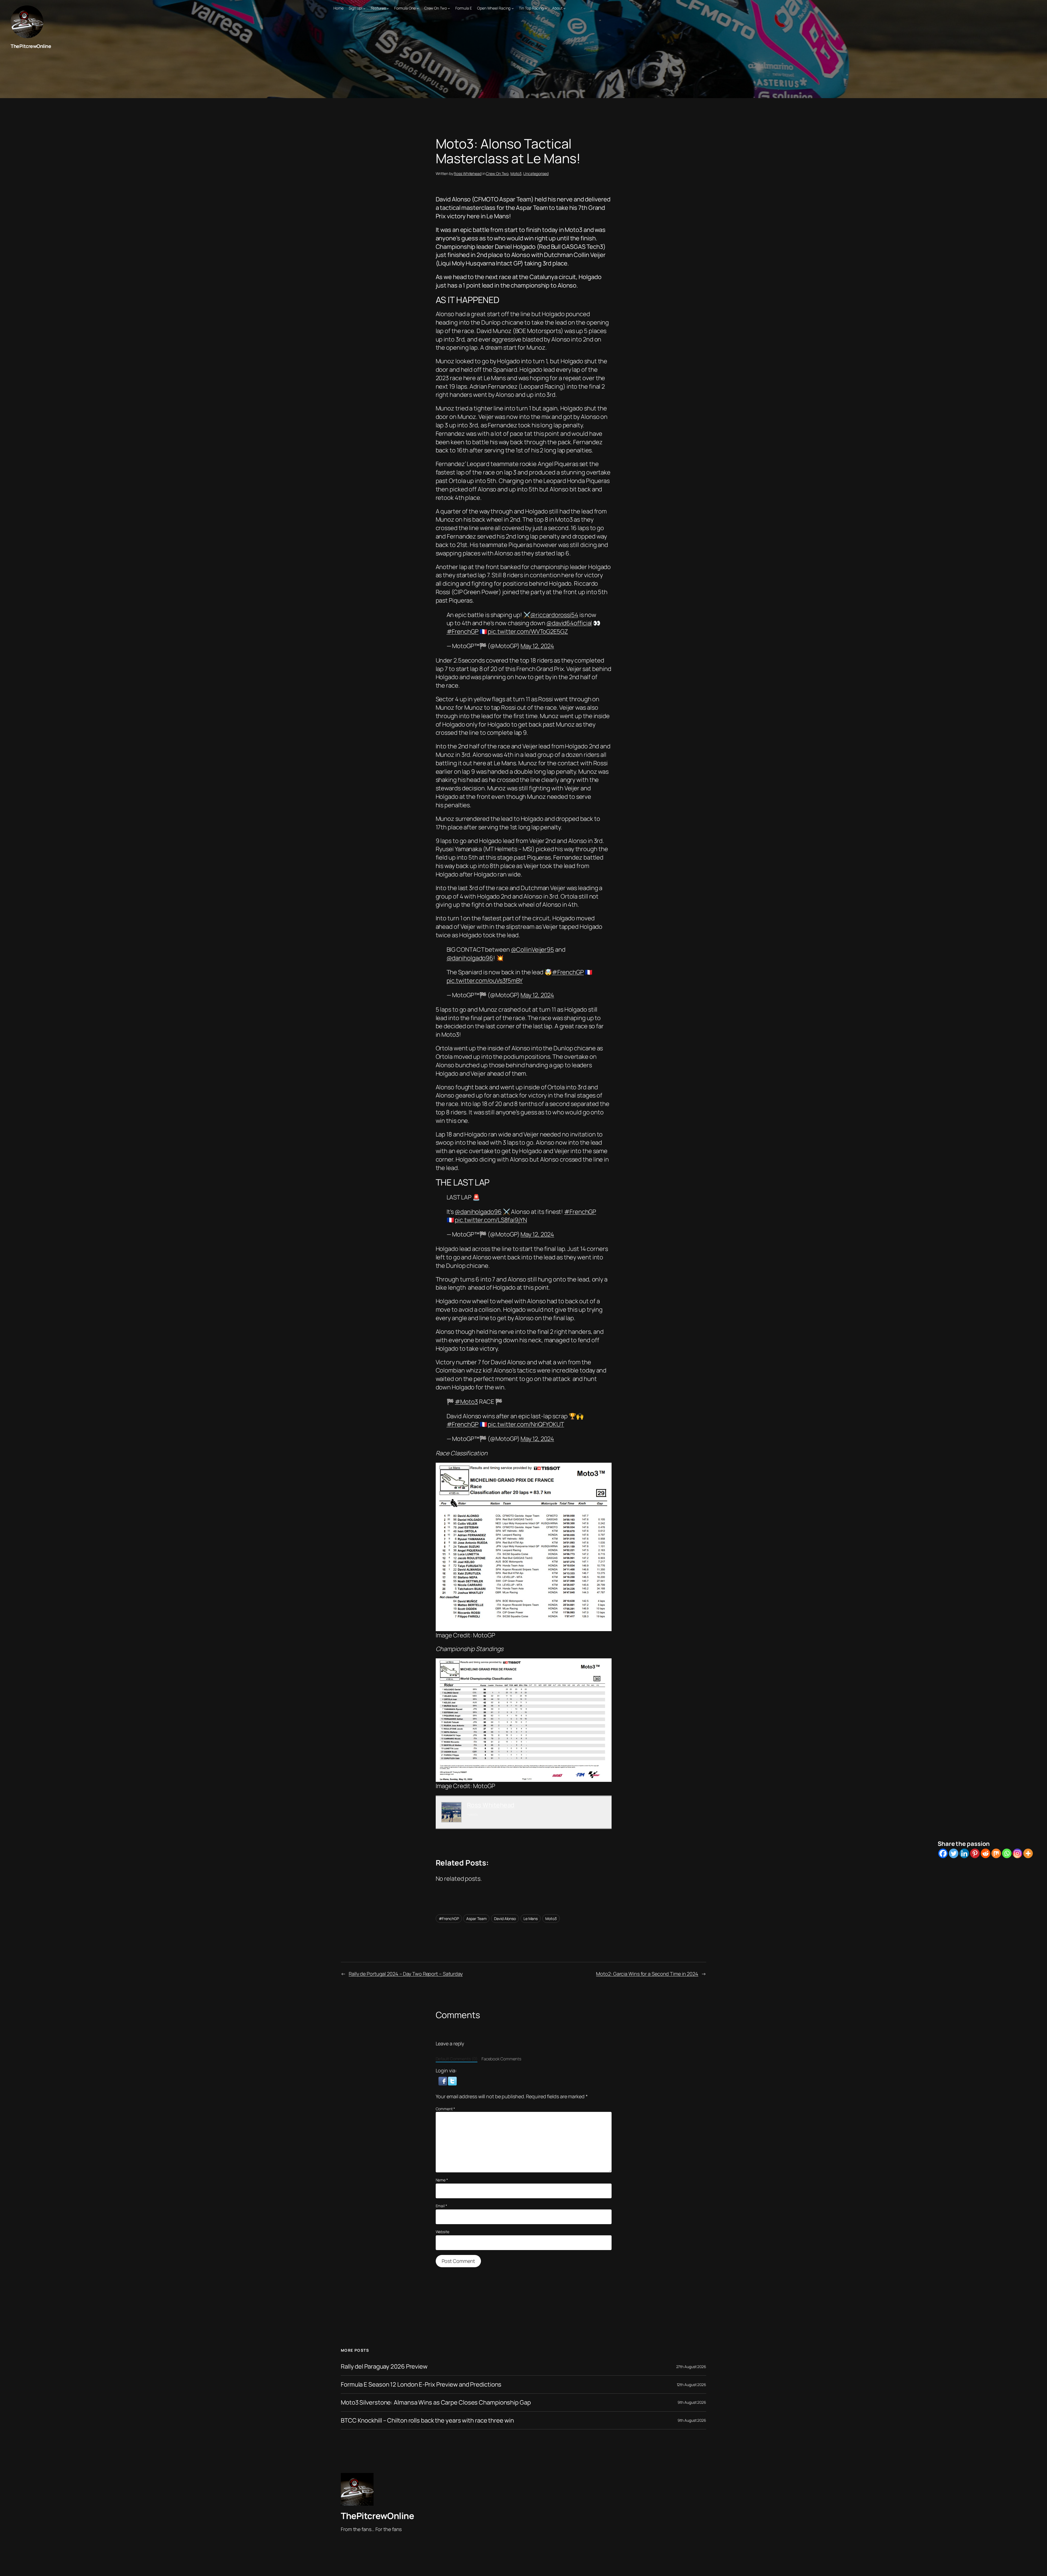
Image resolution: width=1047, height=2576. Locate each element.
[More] (1028, 1853)
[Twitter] (954, 1853)
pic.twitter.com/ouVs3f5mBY (485, 981)
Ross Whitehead (468, 173)
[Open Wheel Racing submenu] (513, 8)
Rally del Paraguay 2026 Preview (384, 2367)
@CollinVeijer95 (533, 950)
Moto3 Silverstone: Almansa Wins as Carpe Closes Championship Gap (436, 2403)
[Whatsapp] (1007, 1853)
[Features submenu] (388, 8)
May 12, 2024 (537, 646)
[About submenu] (564, 8)
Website (443, 2232)
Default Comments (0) (457, 2059)
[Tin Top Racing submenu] (546, 8)
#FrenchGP (463, 631)
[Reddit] (986, 1853)
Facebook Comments (501, 2059)
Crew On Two (497, 173)
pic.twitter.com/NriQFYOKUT (526, 1424)
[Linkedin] (964, 1853)
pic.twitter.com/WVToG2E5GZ (528, 631)
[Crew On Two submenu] (449, 8)
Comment (445, 2109)
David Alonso (505, 1919)
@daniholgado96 (470, 958)
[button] (443, 2081)
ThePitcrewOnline (31, 46)
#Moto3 (466, 1402)
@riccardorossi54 (554, 615)
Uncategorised (536, 173)
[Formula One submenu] (418, 8)
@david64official (569, 623)
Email (441, 2206)
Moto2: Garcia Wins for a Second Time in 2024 (647, 1974)
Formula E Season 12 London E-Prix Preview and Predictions (421, 2385)
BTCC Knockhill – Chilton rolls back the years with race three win (427, 2421)
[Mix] (996, 1853)
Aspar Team (476, 1919)
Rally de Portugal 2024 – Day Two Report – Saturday (406, 1974)
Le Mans (531, 1919)
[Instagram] (1017, 1853)
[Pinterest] (975, 1853)
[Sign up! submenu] (364, 8)
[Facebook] (943, 1853)
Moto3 (516, 173)
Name (442, 2180)
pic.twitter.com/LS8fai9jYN (491, 1220)
